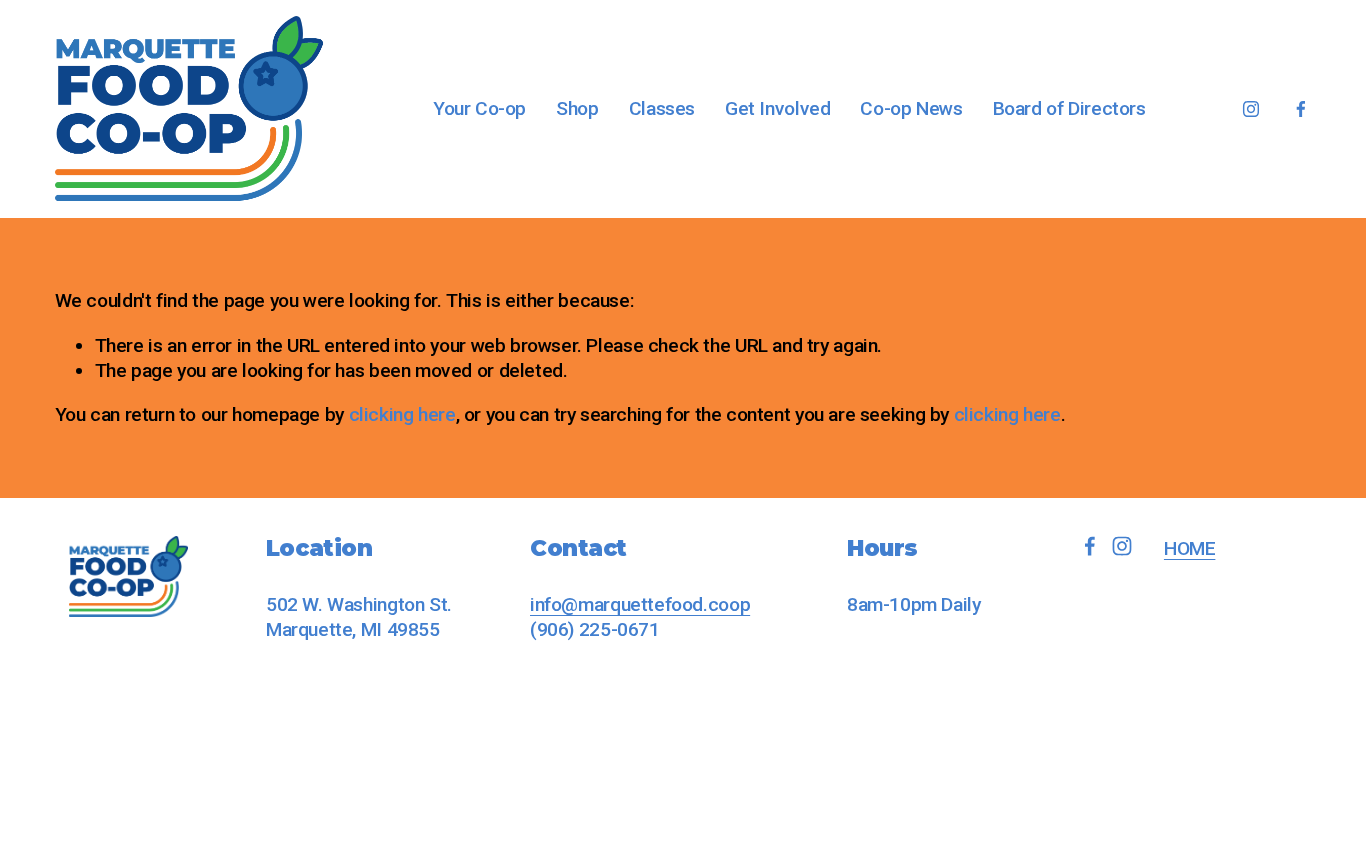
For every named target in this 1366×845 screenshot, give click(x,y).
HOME (1189, 548)
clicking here (402, 414)
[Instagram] (1251, 109)
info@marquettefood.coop (640, 604)
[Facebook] (1301, 109)
